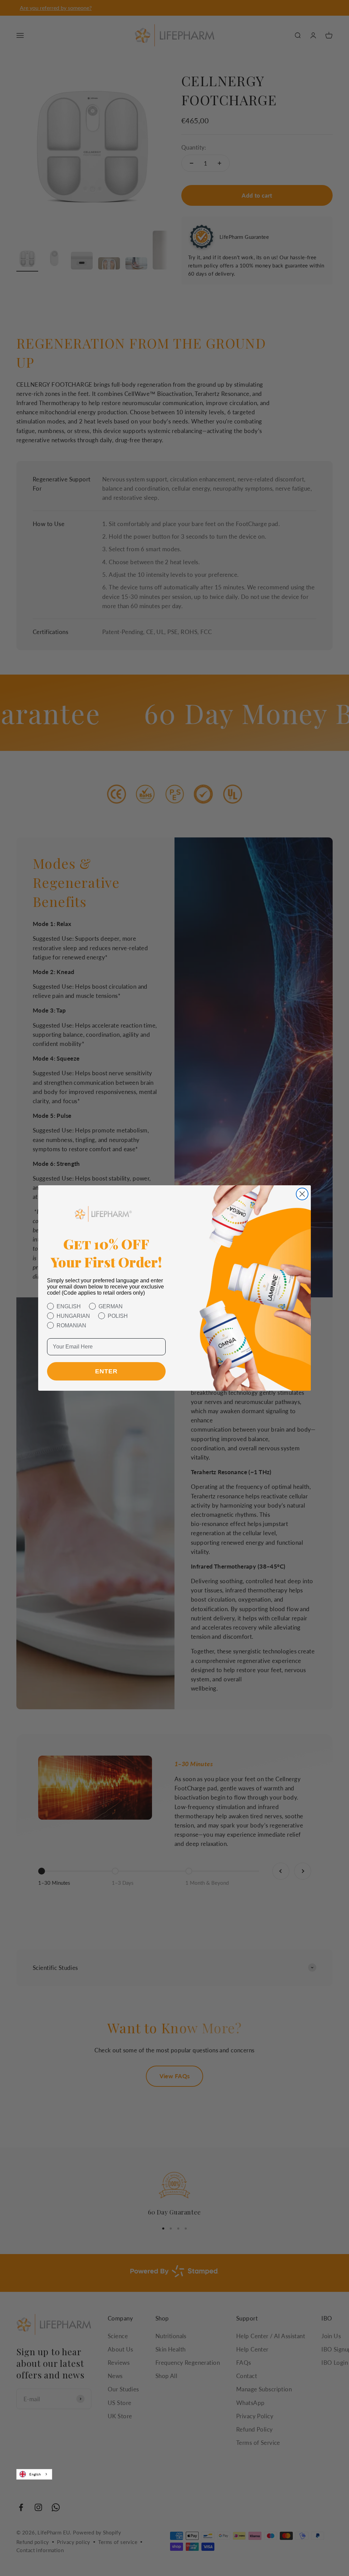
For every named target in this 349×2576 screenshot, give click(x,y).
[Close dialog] (302, 1194)
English (35, 2474)
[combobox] (34, 2474)
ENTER (106, 1371)
